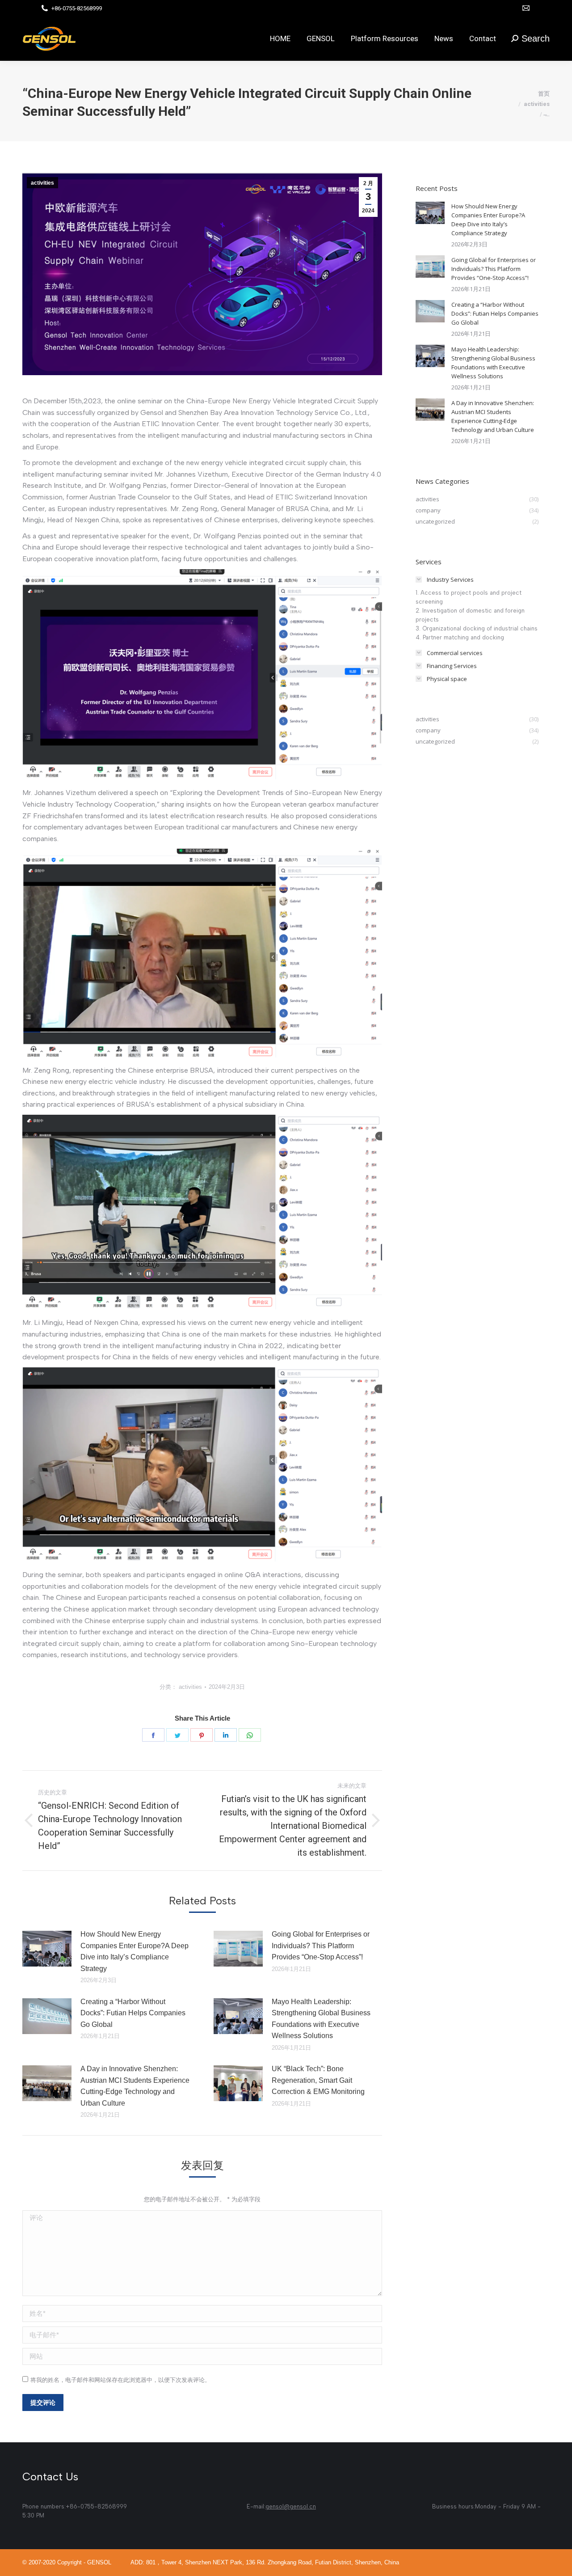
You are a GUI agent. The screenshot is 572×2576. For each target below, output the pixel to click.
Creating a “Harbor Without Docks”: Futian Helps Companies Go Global (133, 2013)
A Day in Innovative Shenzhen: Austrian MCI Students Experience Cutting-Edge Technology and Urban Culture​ (135, 2086)
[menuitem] (280, 38)
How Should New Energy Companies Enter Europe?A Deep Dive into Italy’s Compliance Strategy (135, 1951)
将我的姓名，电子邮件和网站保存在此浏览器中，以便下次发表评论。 (120, 2380)
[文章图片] (47, 1949)
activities (42, 183)
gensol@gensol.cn (291, 2506)
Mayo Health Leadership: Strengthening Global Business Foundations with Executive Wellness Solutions (321, 2019)
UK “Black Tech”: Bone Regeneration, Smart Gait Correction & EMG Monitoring (318, 2080)
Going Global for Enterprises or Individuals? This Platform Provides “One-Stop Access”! (321, 1946)
